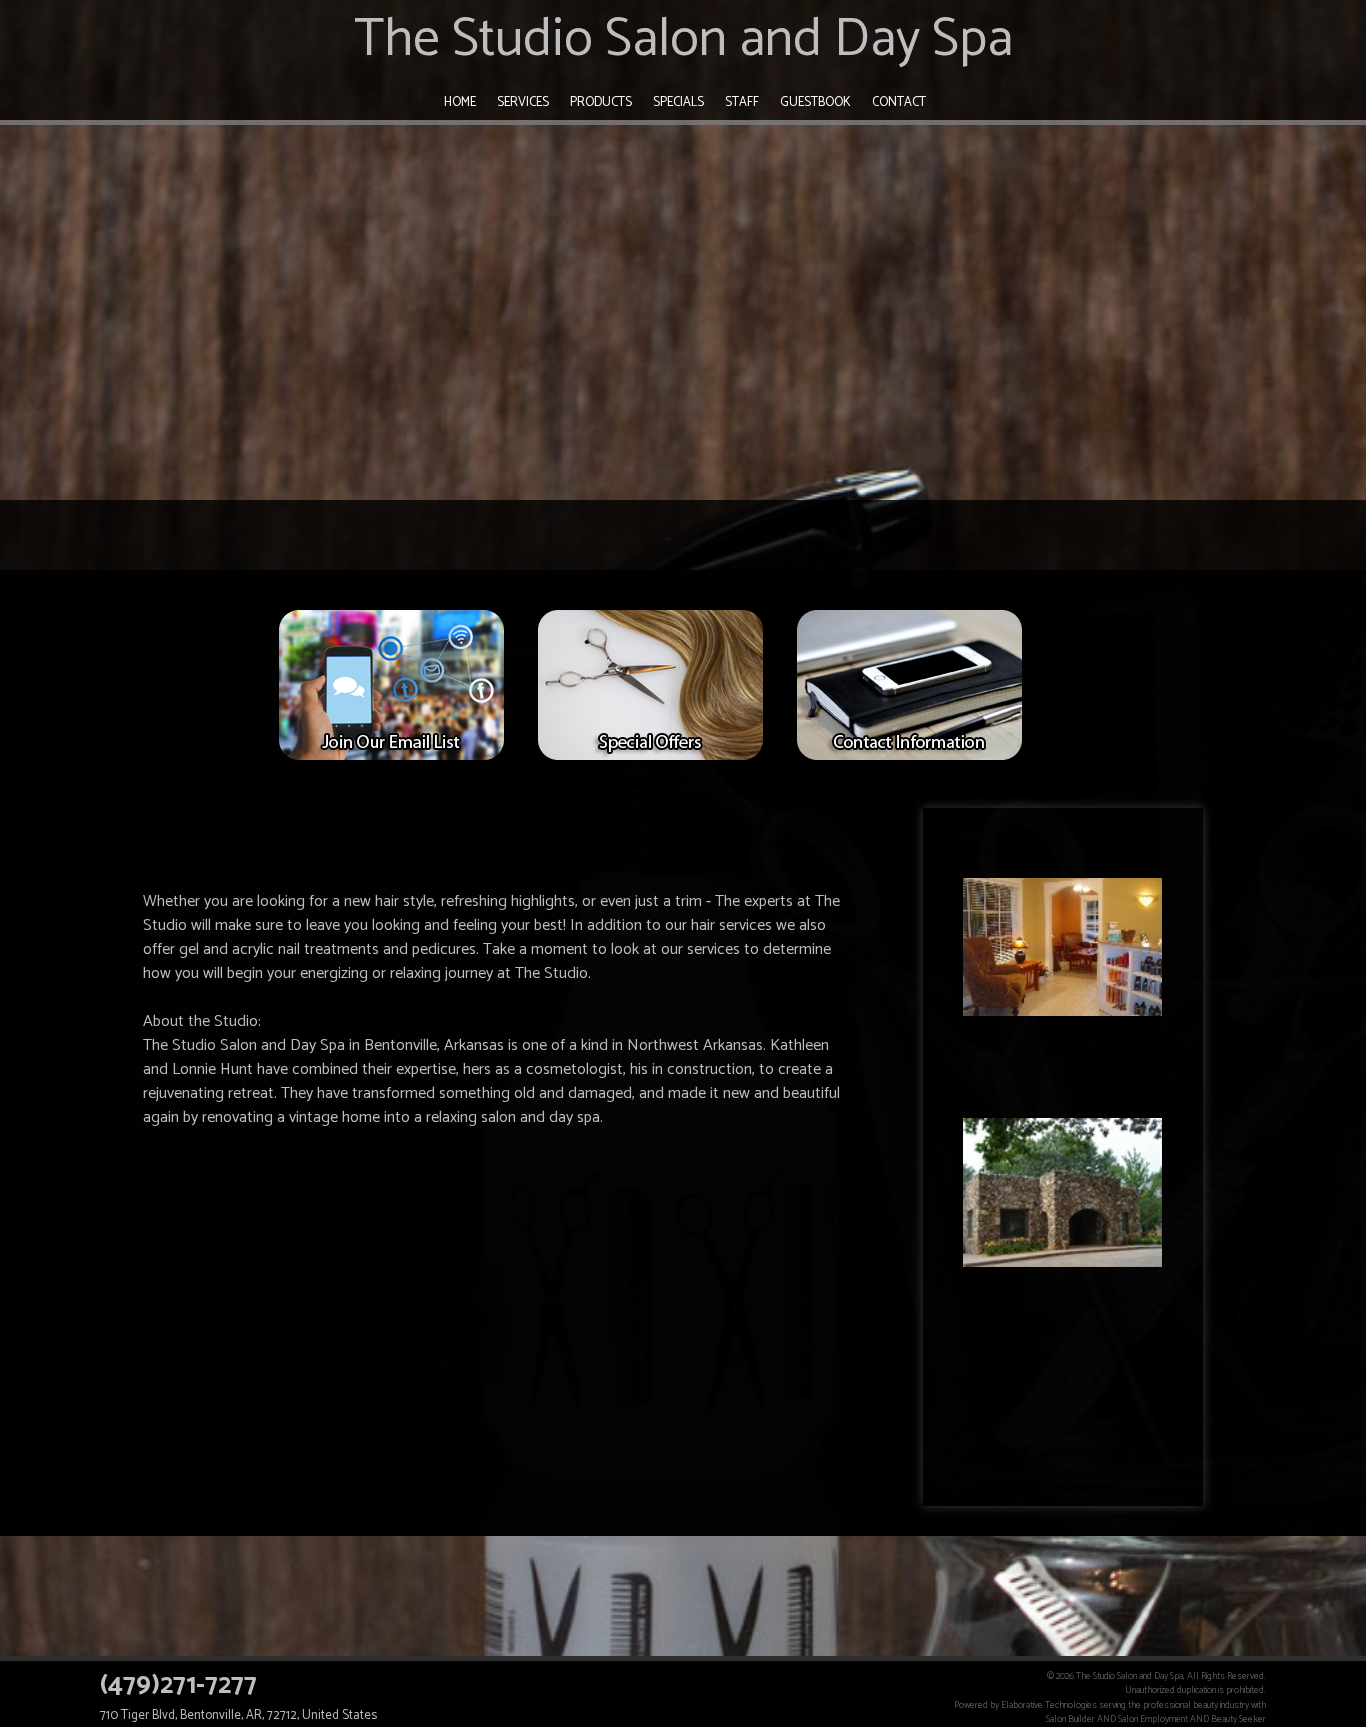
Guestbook (815, 102)
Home (460, 102)
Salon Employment (1153, 1719)
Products (601, 102)
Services (523, 102)
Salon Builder (1070, 1719)
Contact (899, 102)
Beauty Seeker (1238, 1719)
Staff (742, 102)
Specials (678, 102)
